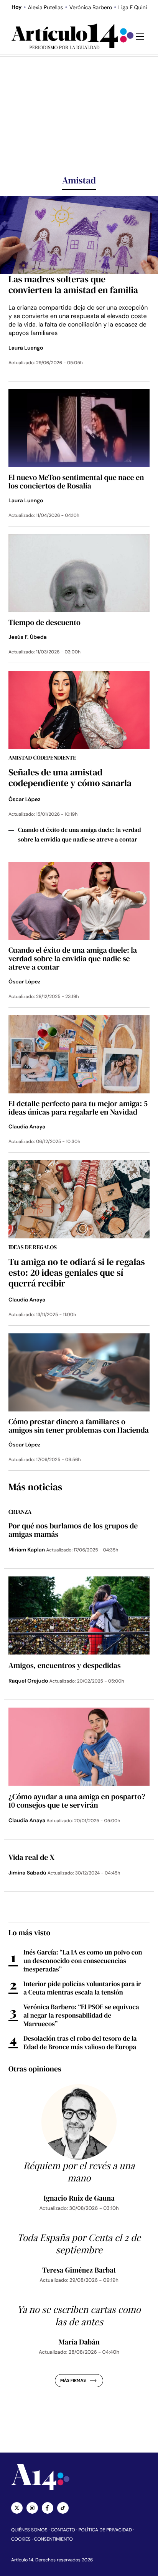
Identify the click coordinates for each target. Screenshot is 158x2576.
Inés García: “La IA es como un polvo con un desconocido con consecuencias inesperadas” (83, 1961)
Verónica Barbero (91, 8)
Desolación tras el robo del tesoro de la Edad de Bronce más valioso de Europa (80, 2043)
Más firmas (73, 2381)
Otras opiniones (35, 2069)
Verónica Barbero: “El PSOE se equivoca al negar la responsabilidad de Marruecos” (81, 2015)
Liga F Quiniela (136, 8)
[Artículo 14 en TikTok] (63, 2508)
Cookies (21, 2539)
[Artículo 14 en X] (17, 2508)
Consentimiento (53, 2539)
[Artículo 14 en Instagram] (32, 2508)
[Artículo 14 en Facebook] (48, 2508)
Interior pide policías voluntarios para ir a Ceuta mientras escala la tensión (82, 1988)
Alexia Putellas (45, 8)
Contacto (63, 2530)
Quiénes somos (29, 2530)
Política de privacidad (105, 2530)
